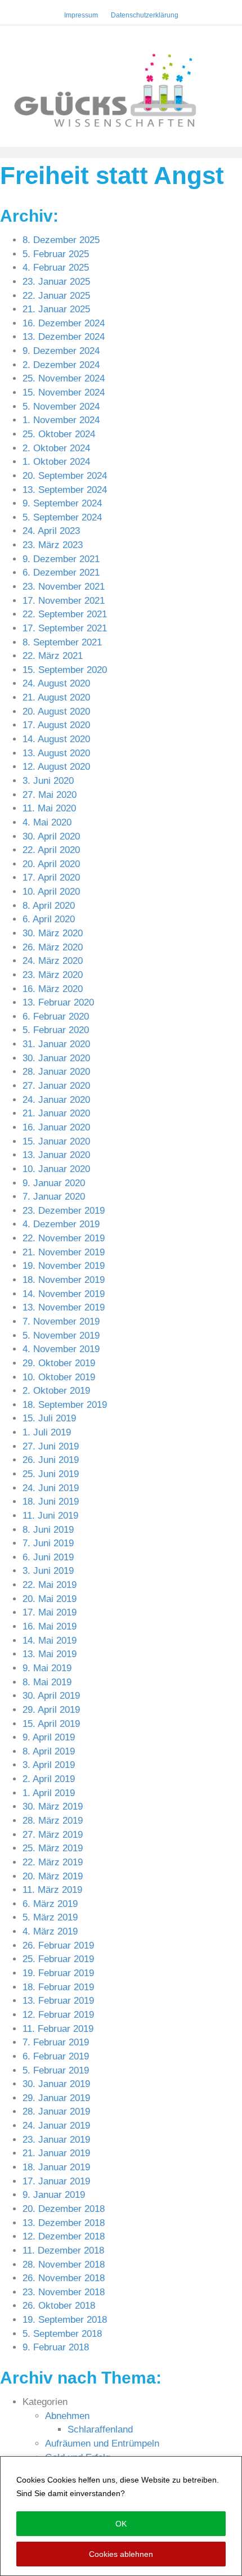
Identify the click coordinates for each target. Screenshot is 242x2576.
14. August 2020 (56, 739)
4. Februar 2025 (56, 268)
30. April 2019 (51, 1696)
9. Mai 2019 (47, 1668)
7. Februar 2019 (56, 2042)
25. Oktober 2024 (59, 434)
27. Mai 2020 (50, 795)
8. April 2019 (49, 1751)
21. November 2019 (64, 1252)
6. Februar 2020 (56, 1017)
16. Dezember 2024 (64, 323)
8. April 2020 (49, 906)
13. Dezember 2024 (64, 337)
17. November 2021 (64, 601)
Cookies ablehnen (121, 2554)
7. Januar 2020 (54, 1197)
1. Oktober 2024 (56, 462)
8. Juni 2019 (48, 1530)
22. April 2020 (51, 850)
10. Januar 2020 (56, 1169)
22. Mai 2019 (50, 1585)
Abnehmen (67, 2416)
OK (121, 2524)
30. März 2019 (53, 1807)
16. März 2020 (53, 989)
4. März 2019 (50, 1931)
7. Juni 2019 (48, 1543)
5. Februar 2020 (56, 1030)
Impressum (81, 15)
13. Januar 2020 (56, 1155)
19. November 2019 (64, 1266)
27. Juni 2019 (51, 1446)
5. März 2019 (50, 1917)
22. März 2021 (53, 656)
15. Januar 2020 (56, 1141)
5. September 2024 (62, 517)
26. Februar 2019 (58, 1946)
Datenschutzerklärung (169, 2493)
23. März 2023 (53, 545)
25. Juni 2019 (51, 1474)
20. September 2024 (65, 476)
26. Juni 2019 (51, 1460)
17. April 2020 (51, 878)
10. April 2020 (51, 892)
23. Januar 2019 (56, 2140)
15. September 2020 (65, 670)
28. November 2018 (64, 2265)
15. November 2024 (64, 392)
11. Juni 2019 (50, 1516)
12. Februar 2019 (58, 2015)
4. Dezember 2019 (61, 1224)
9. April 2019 (49, 1737)
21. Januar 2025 (56, 309)
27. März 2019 (53, 1835)
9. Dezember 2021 (61, 559)
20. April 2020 (51, 864)
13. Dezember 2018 (64, 2223)
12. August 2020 (56, 767)
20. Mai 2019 (50, 1599)
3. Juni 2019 (48, 1571)
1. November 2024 (61, 420)
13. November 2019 (64, 1307)
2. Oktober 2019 (56, 1391)
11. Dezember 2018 (63, 2250)
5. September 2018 (62, 2334)
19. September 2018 (65, 2320)
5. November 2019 (61, 1336)
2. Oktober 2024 (56, 448)
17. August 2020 (56, 725)
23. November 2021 (64, 587)
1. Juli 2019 (47, 1432)
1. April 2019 (49, 1793)
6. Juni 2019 (48, 1557)
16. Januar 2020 (56, 1127)
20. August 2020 (56, 712)
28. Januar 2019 (56, 2111)
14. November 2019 (64, 1294)
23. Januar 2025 (56, 282)
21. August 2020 (56, 697)
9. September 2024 (62, 503)
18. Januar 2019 (56, 2167)
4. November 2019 (61, 1349)
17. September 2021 (65, 628)
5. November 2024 (61, 407)
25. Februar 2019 (58, 1959)
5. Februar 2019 (56, 2070)
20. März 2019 (53, 1876)
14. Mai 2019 (50, 1641)
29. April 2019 (51, 1710)
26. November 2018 (64, 2278)
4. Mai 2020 (47, 822)
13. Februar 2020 (58, 1002)
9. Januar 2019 (54, 2195)
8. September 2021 (62, 642)
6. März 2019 (50, 1904)
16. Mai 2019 (50, 1626)
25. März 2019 (53, 1848)
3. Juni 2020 (48, 781)
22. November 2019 (64, 1238)
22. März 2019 (53, 1862)
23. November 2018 (64, 2292)
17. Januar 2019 (56, 2181)
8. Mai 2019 (47, 1682)
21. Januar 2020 (56, 1113)
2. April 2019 (49, 1779)
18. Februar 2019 (58, 1987)
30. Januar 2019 (56, 2084)
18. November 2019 (64, 1280)
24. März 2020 (53, 961)
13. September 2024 (65, 490)
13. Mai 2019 (50, 1654)
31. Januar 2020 (56, 1044)
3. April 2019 (49, 1765)
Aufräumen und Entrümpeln (102, 2443)
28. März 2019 (53, 1821)
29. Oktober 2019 (59, 1363)
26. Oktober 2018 (59, 2306)
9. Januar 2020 (54, 1183)
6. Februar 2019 (56, 2056)
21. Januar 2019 (56, 2153)
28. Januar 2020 (56, 1072)
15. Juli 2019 (49, 1418)
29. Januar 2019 (56, 2098)
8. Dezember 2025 (61, 240)
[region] (121, 2516)
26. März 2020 (53, 947)
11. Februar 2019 (58, 2029)
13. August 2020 (56, 753)
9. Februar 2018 (56, 2347)
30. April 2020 (51, 836)
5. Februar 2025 (56, 254)
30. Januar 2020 (56, 1058)
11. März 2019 (52, 1890)
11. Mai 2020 (49, 808)
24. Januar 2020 (56, 1100)
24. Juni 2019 (51, 1488)
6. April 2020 (49, 919)
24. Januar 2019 (56, 2126)
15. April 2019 (51, 1724)
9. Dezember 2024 (61, 351)
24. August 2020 (56, 683)
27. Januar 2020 (56, 1086)
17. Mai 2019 (50, 1612)
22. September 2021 (65, 614)
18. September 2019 (65, 1405)
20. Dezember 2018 (64, 2209)
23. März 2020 (53, 975)
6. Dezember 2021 (61, 573)
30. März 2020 (53, 933)
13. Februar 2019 (58, 2001)
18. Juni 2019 (51, 1502)
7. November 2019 (61, 1321)
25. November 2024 (64, 378)
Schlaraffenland (100, 2429)
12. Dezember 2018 (64, 2236)
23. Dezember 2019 (64, 1211)
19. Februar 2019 (58, 1973)
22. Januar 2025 (56, 296)
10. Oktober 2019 (59, 1377)
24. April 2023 (51, 531)
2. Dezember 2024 (61, 365)
